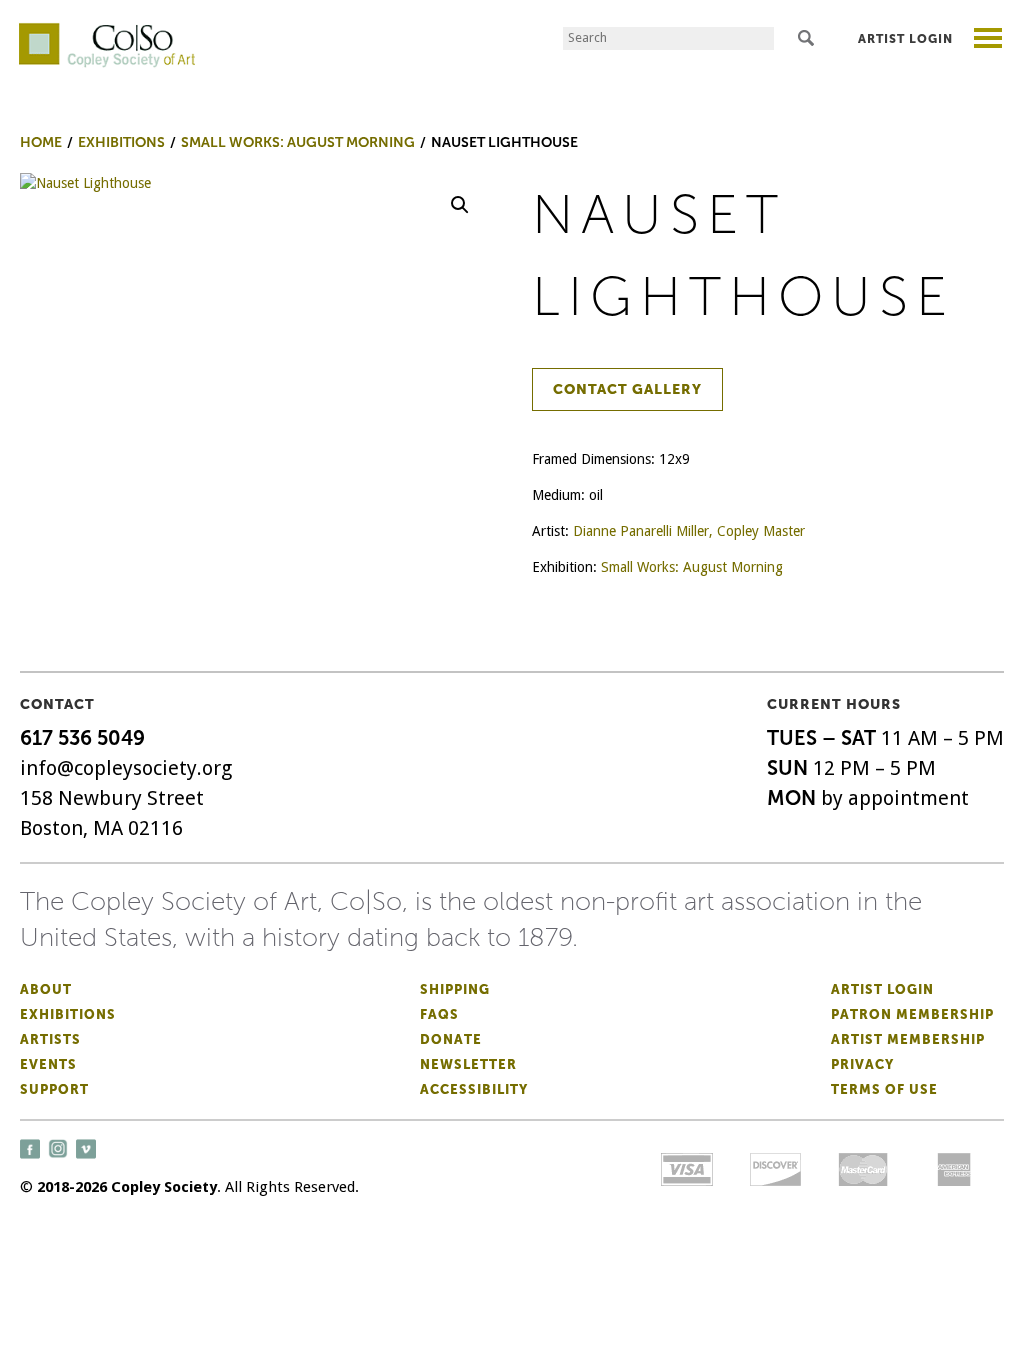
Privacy (862, 1064)
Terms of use (884, 1089)
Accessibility (474, 1089)
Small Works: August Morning (692, 567)
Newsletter (468, 1064)
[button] (460, 205)
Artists (50, 1039)
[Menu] (988, 40)
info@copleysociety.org (126, 768)
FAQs (439, 1014)
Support (54, 1089)
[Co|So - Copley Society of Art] (107, 30)
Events (48, 1064)
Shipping (455, 989)
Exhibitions (68, 1014)
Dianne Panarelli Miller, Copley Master (689, 531)
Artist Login (905, 39)
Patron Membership (912, 1014)
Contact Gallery (627, 389)
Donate (451, 1039)
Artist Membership (908, 1039)
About (46, 989)
